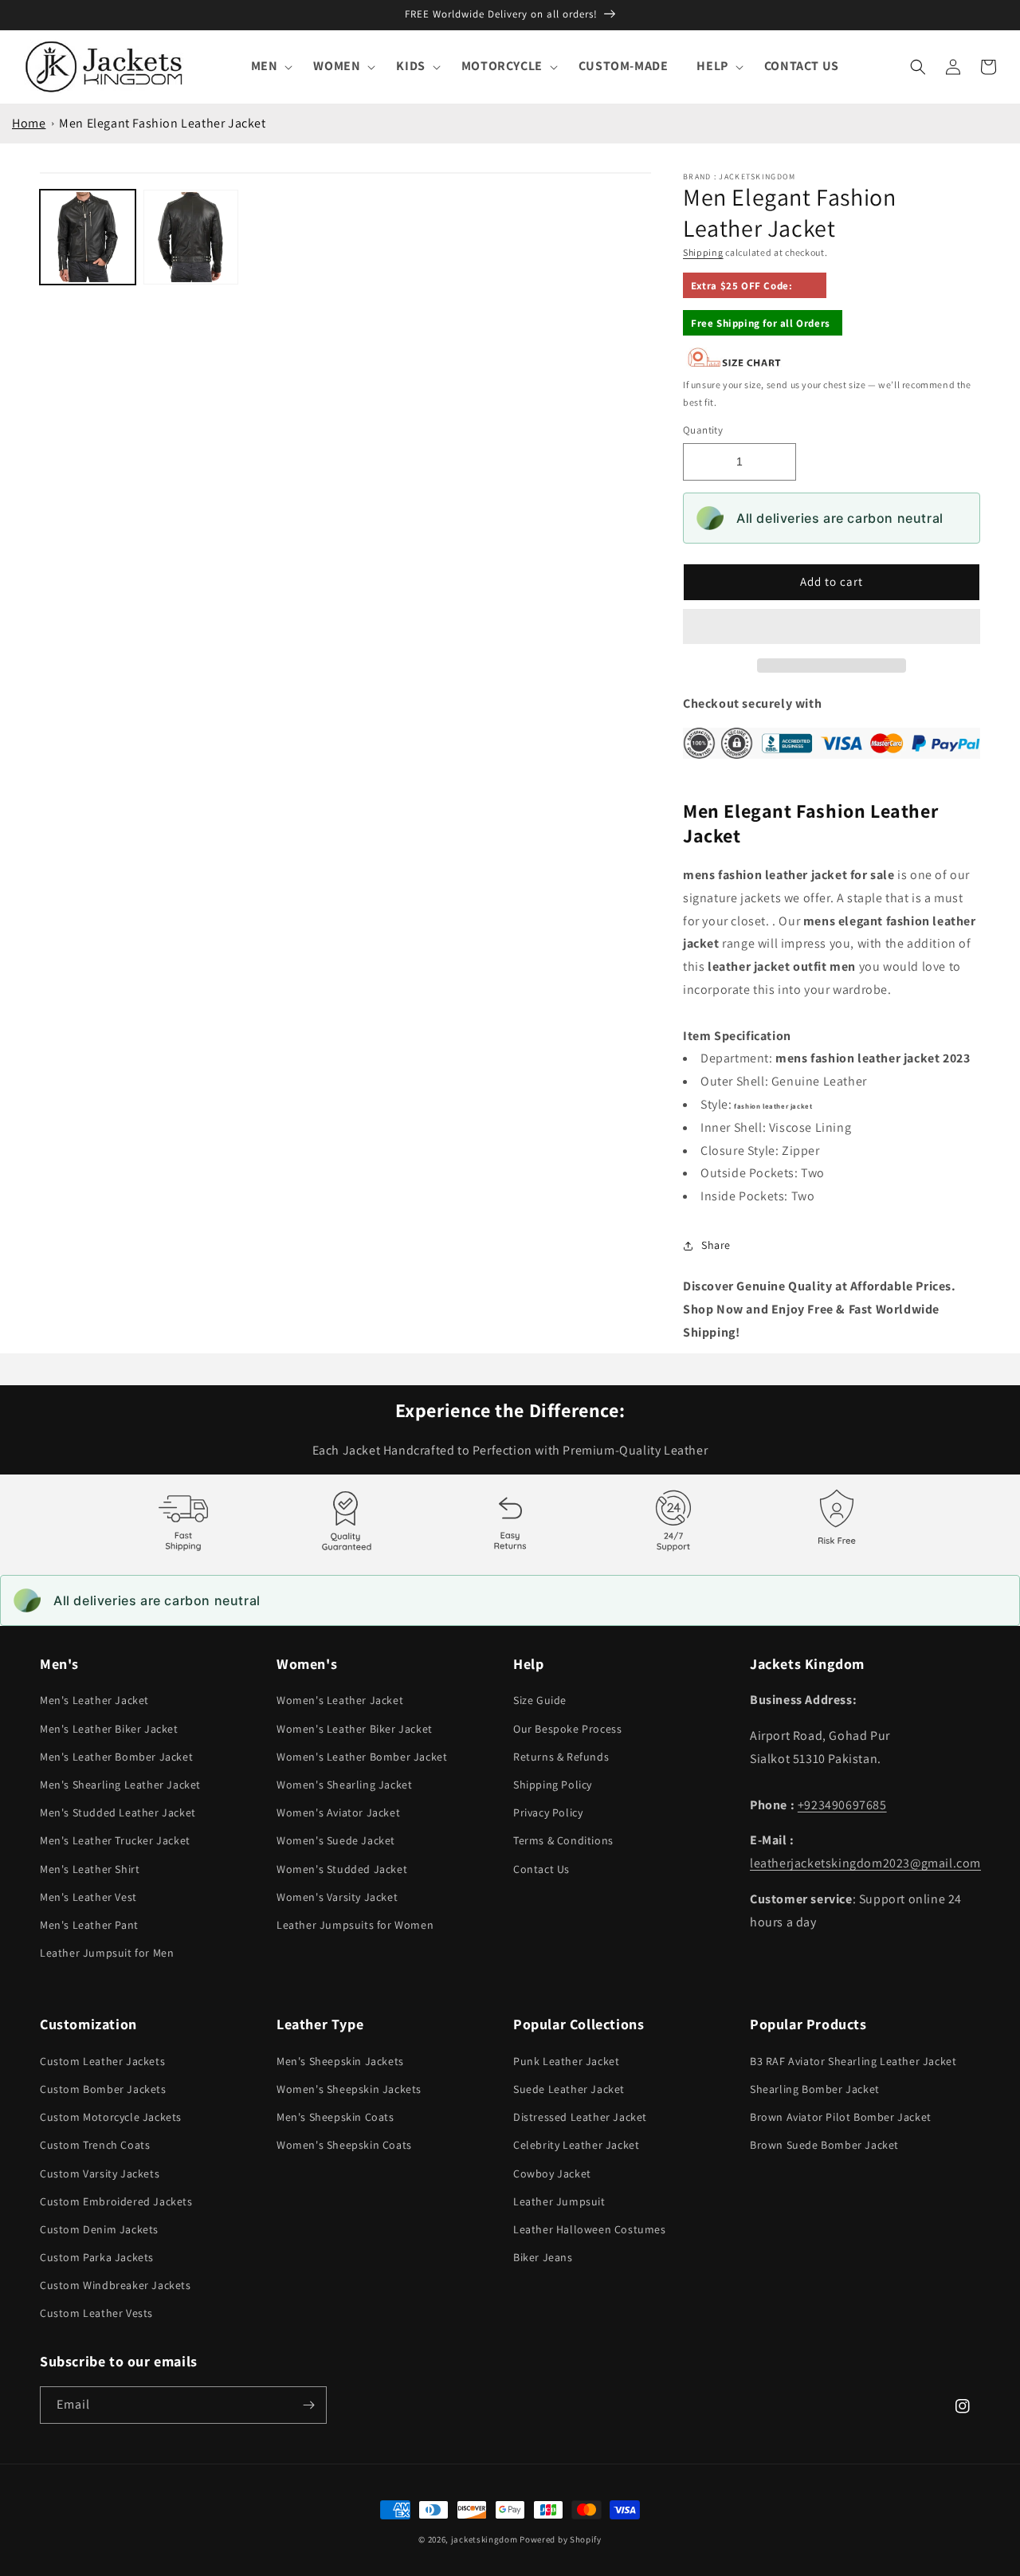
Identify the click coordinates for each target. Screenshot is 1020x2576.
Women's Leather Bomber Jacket (362, 1757)
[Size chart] (735, 364)
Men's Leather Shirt (90, 1869)
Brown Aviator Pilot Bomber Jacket (841, 2117)
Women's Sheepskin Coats (344, 2145)
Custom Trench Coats (95, 2145)
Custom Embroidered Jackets (116, 2201)
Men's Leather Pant (89, 1925)
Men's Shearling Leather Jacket (120, 1785)
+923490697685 (842, 1805)
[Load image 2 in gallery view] (191, 238)
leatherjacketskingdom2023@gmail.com (865, 1863)
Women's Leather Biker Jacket (355, 1729)
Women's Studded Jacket (342, 1869)
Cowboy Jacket (552, 2173)
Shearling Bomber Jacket (815, 2089)
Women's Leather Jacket (340, 1700)
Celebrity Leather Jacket (576, 2145)
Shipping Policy (553, 1785)
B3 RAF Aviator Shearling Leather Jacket (853, 2061)
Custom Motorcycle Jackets (111, 2117)
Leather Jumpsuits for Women (355, 1925)
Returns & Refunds (561, 1757)
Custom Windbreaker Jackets (116, 2285)
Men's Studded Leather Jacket (118, 1812)
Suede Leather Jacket (569, 2089)
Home (29, 123)
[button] (832, 627)
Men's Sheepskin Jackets (340, 2061)
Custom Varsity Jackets (100, 2173)
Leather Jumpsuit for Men (107, 1953)
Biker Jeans (543, 2257)
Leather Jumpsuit (559, 2201)
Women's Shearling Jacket (344, 1785)
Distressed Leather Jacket (580, 2117)
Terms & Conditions (563, 1840)
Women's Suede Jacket (336, 1840)
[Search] (918, 67)
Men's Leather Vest (88, 1897)
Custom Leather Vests (96, 2313)
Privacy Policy (548, 1812)
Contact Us (541, 1869)
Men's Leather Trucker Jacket (115, 1840)
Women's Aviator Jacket (338, 1812)
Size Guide (540, 1700)
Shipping (703, 252)
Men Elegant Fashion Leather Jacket (162, 123)
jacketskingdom (484, 2539)
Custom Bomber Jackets (103, 2089)
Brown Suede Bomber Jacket (824, 2145)
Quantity (703, 430)
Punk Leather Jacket (566, 2061)
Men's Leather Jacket (94, 1700)
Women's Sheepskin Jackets (349, 2089)
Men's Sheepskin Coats (335, 2117)
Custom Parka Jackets (97, 2257)
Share (716, 1245)
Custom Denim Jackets (99, 2229)
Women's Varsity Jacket (337, 1897)
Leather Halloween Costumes (590, 2229)
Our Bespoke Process (567, 1729)
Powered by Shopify (561, 2539)
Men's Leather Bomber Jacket (116, 1757)
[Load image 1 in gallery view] (88, 238)
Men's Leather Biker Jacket (109, 1729)
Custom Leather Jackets (102, 2061)
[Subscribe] (308, 2405)
